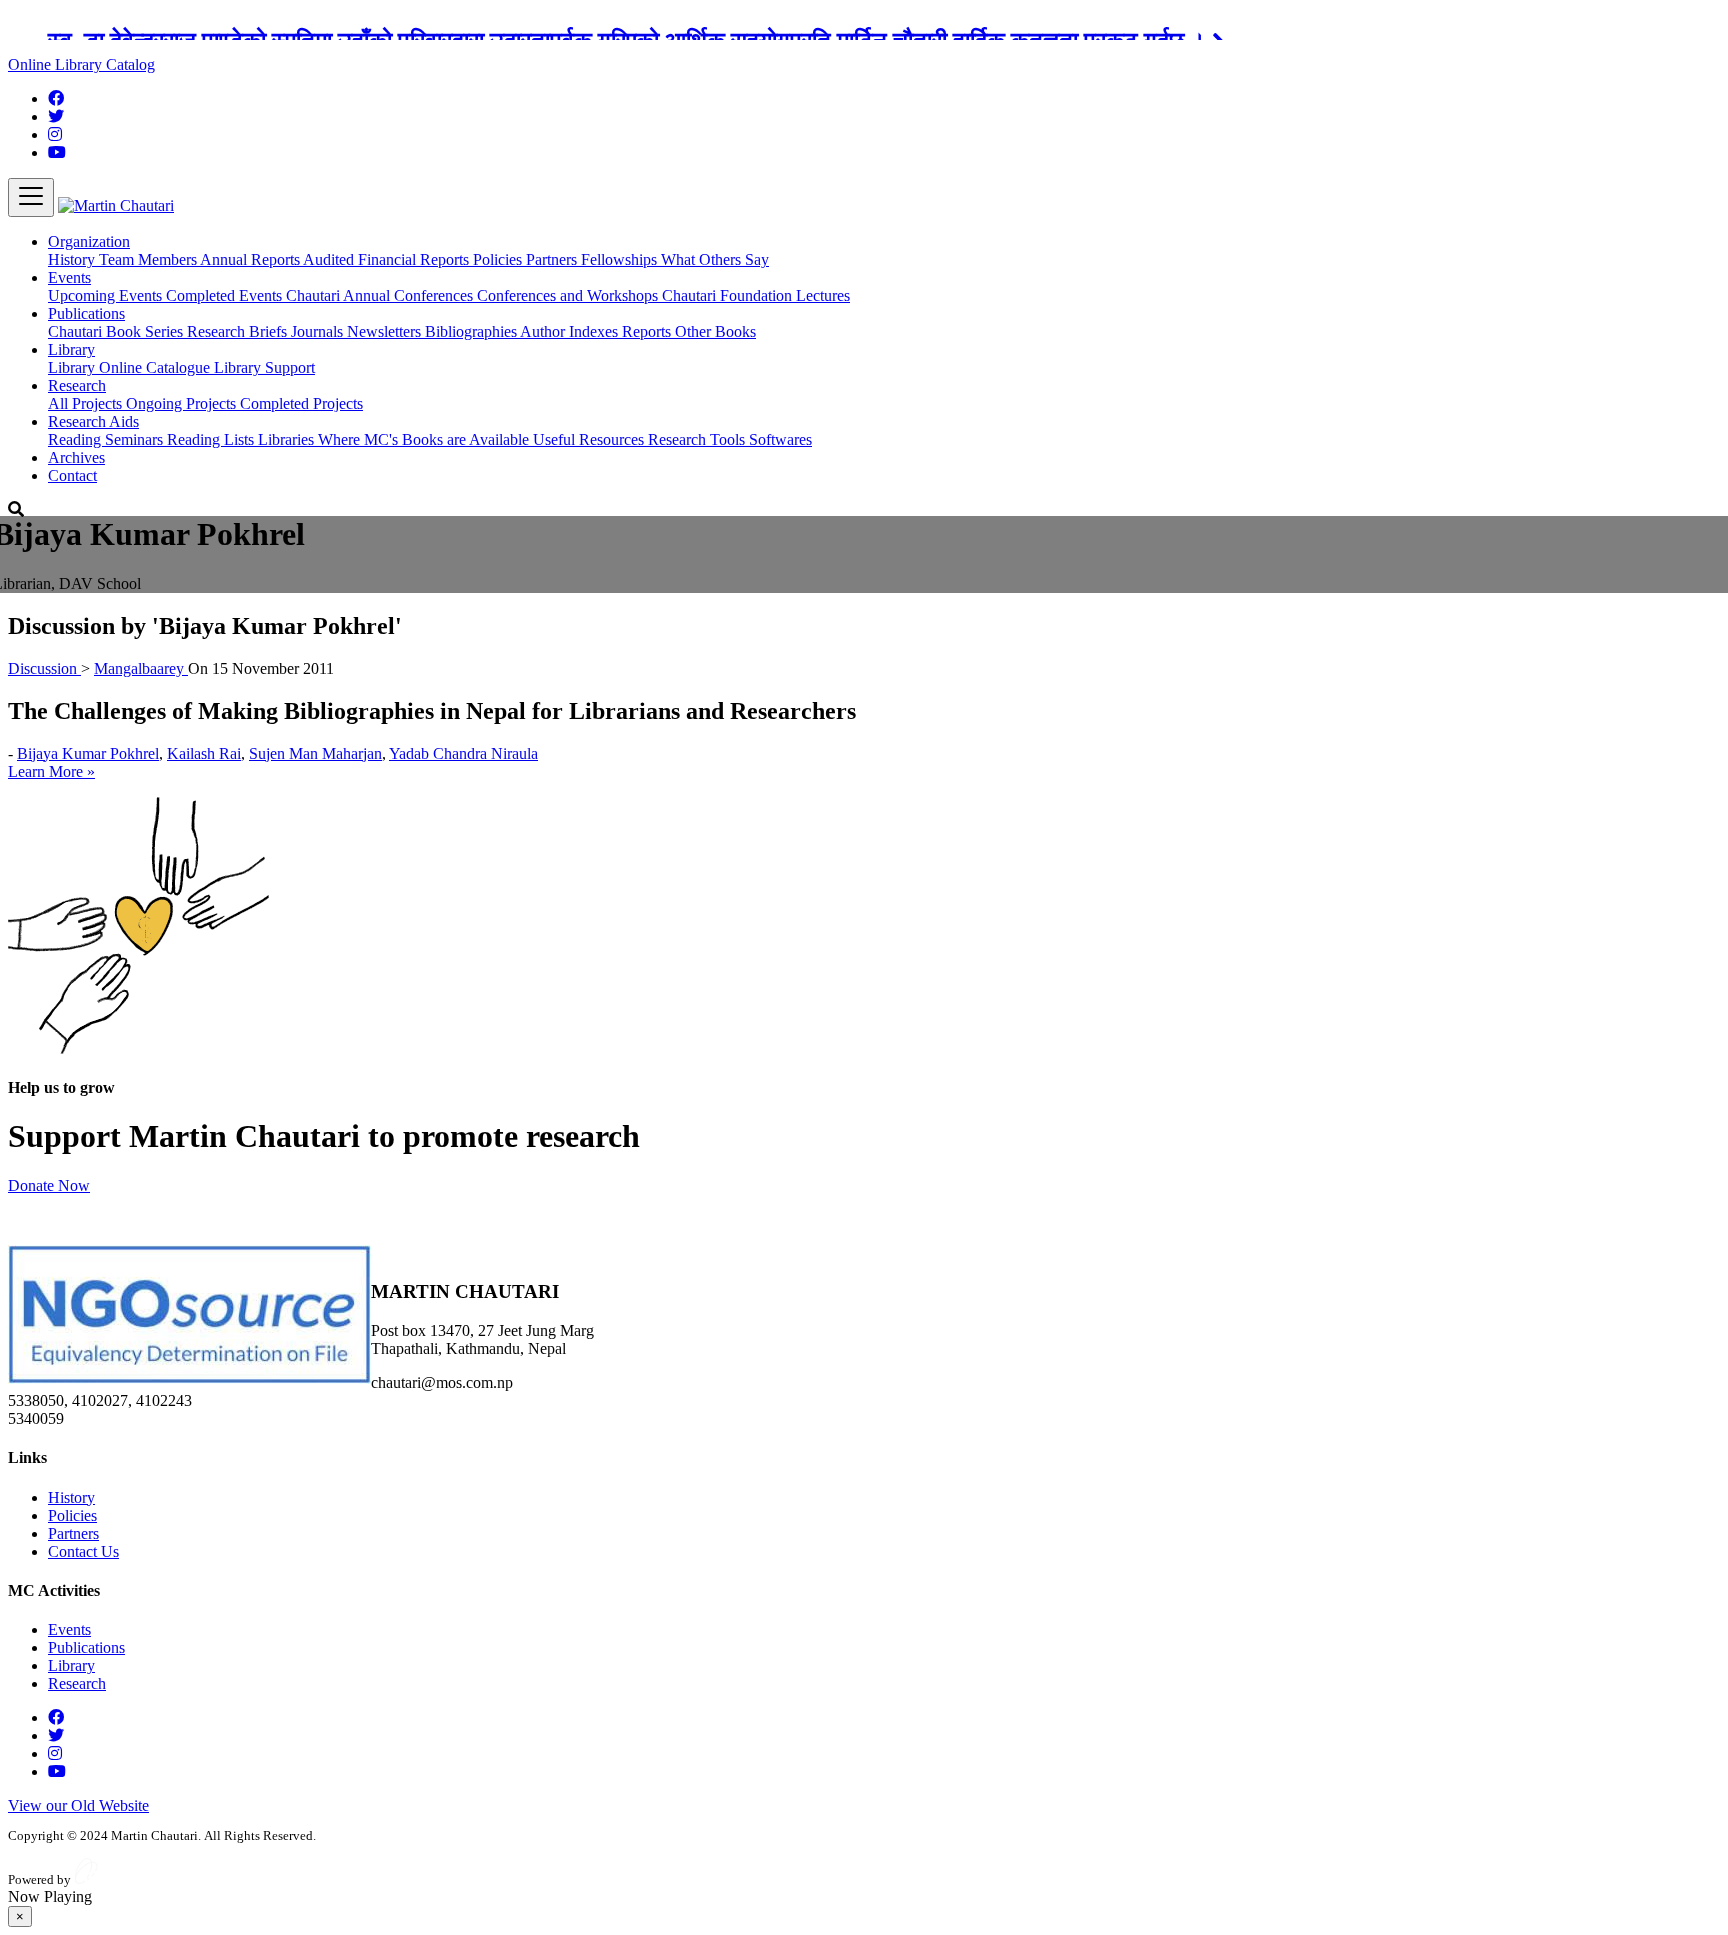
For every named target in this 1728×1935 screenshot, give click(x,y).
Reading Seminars (107, 439)
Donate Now (49, 1185)
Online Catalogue (156, 367)
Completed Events (226, 295)
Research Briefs (239, 331)
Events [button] (69, 277)
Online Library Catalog (81, 64)
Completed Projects (301, 403)
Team (118, 259)
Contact (72, 475)
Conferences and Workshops (569, 295)
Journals (319, 331)
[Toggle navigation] (31, 197)
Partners (553, 259)
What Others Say (715, 259)
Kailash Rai (204, 753)
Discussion (44, 668)
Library (73, 367)
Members (169, 259)
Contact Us (83, 1551)
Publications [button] (86, 313)
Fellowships (621, 259)
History (73, 259)
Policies (499, 259)
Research (77, 1683)
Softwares (780, 439)
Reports (648, 331)
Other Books (715, 331)
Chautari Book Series (117, 331)
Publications (86, 1647)
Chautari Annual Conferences (381, 295)
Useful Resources (590, 439)
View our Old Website (78, 1805)
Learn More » (51, 771)
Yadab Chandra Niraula (463, 753)
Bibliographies (472, 331)
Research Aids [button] (93, 421)
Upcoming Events (107, 295)
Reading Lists (212, 439)
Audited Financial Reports (388, 259)
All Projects (87, 403)
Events (69, 1629)
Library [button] (71, 349)
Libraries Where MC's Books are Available (395, 439)
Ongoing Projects (183, 403)
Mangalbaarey (141, 668)
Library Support (264, 367)
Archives (76, 457)
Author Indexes (571, 331)
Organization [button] (89, 241)
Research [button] (77, 385)
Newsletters (386, 331)
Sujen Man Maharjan (315, 753)
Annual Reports (251, 259)
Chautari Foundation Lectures (756, 295)
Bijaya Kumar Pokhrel (88, 753)
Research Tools (698, 439)
